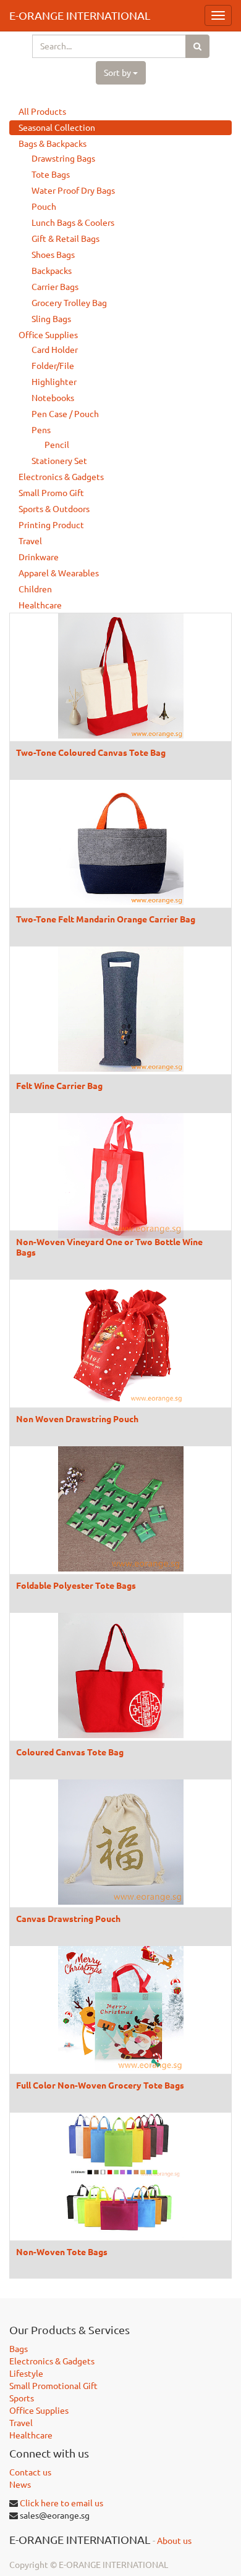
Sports (22, 2398)
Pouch (44, 207)
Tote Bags (51, 175)
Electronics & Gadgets (61, 477)
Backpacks (52, 271)
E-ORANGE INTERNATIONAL (80, 15)
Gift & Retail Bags (66, 239)
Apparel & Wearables (59, 573)
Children (35, 589)
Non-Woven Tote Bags (62, 2251)
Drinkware (39, 557)
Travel (30, 541)
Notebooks (53, 398)
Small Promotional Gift (53, 2386)
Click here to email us (61, 2503)
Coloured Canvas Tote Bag (70, 1752)
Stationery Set (59, 461)
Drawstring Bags (63, 159)
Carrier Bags (55, 287)
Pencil (57, 445)
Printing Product (51, 525)
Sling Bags (51, 319)
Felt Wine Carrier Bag (59, 1085)
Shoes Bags (53, 255)
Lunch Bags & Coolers (73, 223)
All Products (42, 112)
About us (174, 2541)
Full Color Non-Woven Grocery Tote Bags (100, 2085)
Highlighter (54, 382)
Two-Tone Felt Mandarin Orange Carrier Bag (106, 919)
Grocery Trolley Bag (69, 303)
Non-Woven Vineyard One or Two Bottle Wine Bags (109, 1246)
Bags (19, 2349)
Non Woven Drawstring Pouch (77, 1418)
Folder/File (53, 366)
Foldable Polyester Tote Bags (76, 1585)
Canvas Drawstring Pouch (68, 1918)
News (20, 2485)
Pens (41, 430)
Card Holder (55, 350)
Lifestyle (26, 2374)
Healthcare (40, 605)
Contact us (30, 2472)
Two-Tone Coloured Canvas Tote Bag (91, 752)
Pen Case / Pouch (65, 414)
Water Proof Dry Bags (73, 191)
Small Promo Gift (51, 493)
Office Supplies (48, 335)
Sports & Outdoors (54, 509)
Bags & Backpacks (53, 144)
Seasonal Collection (57, 128)
